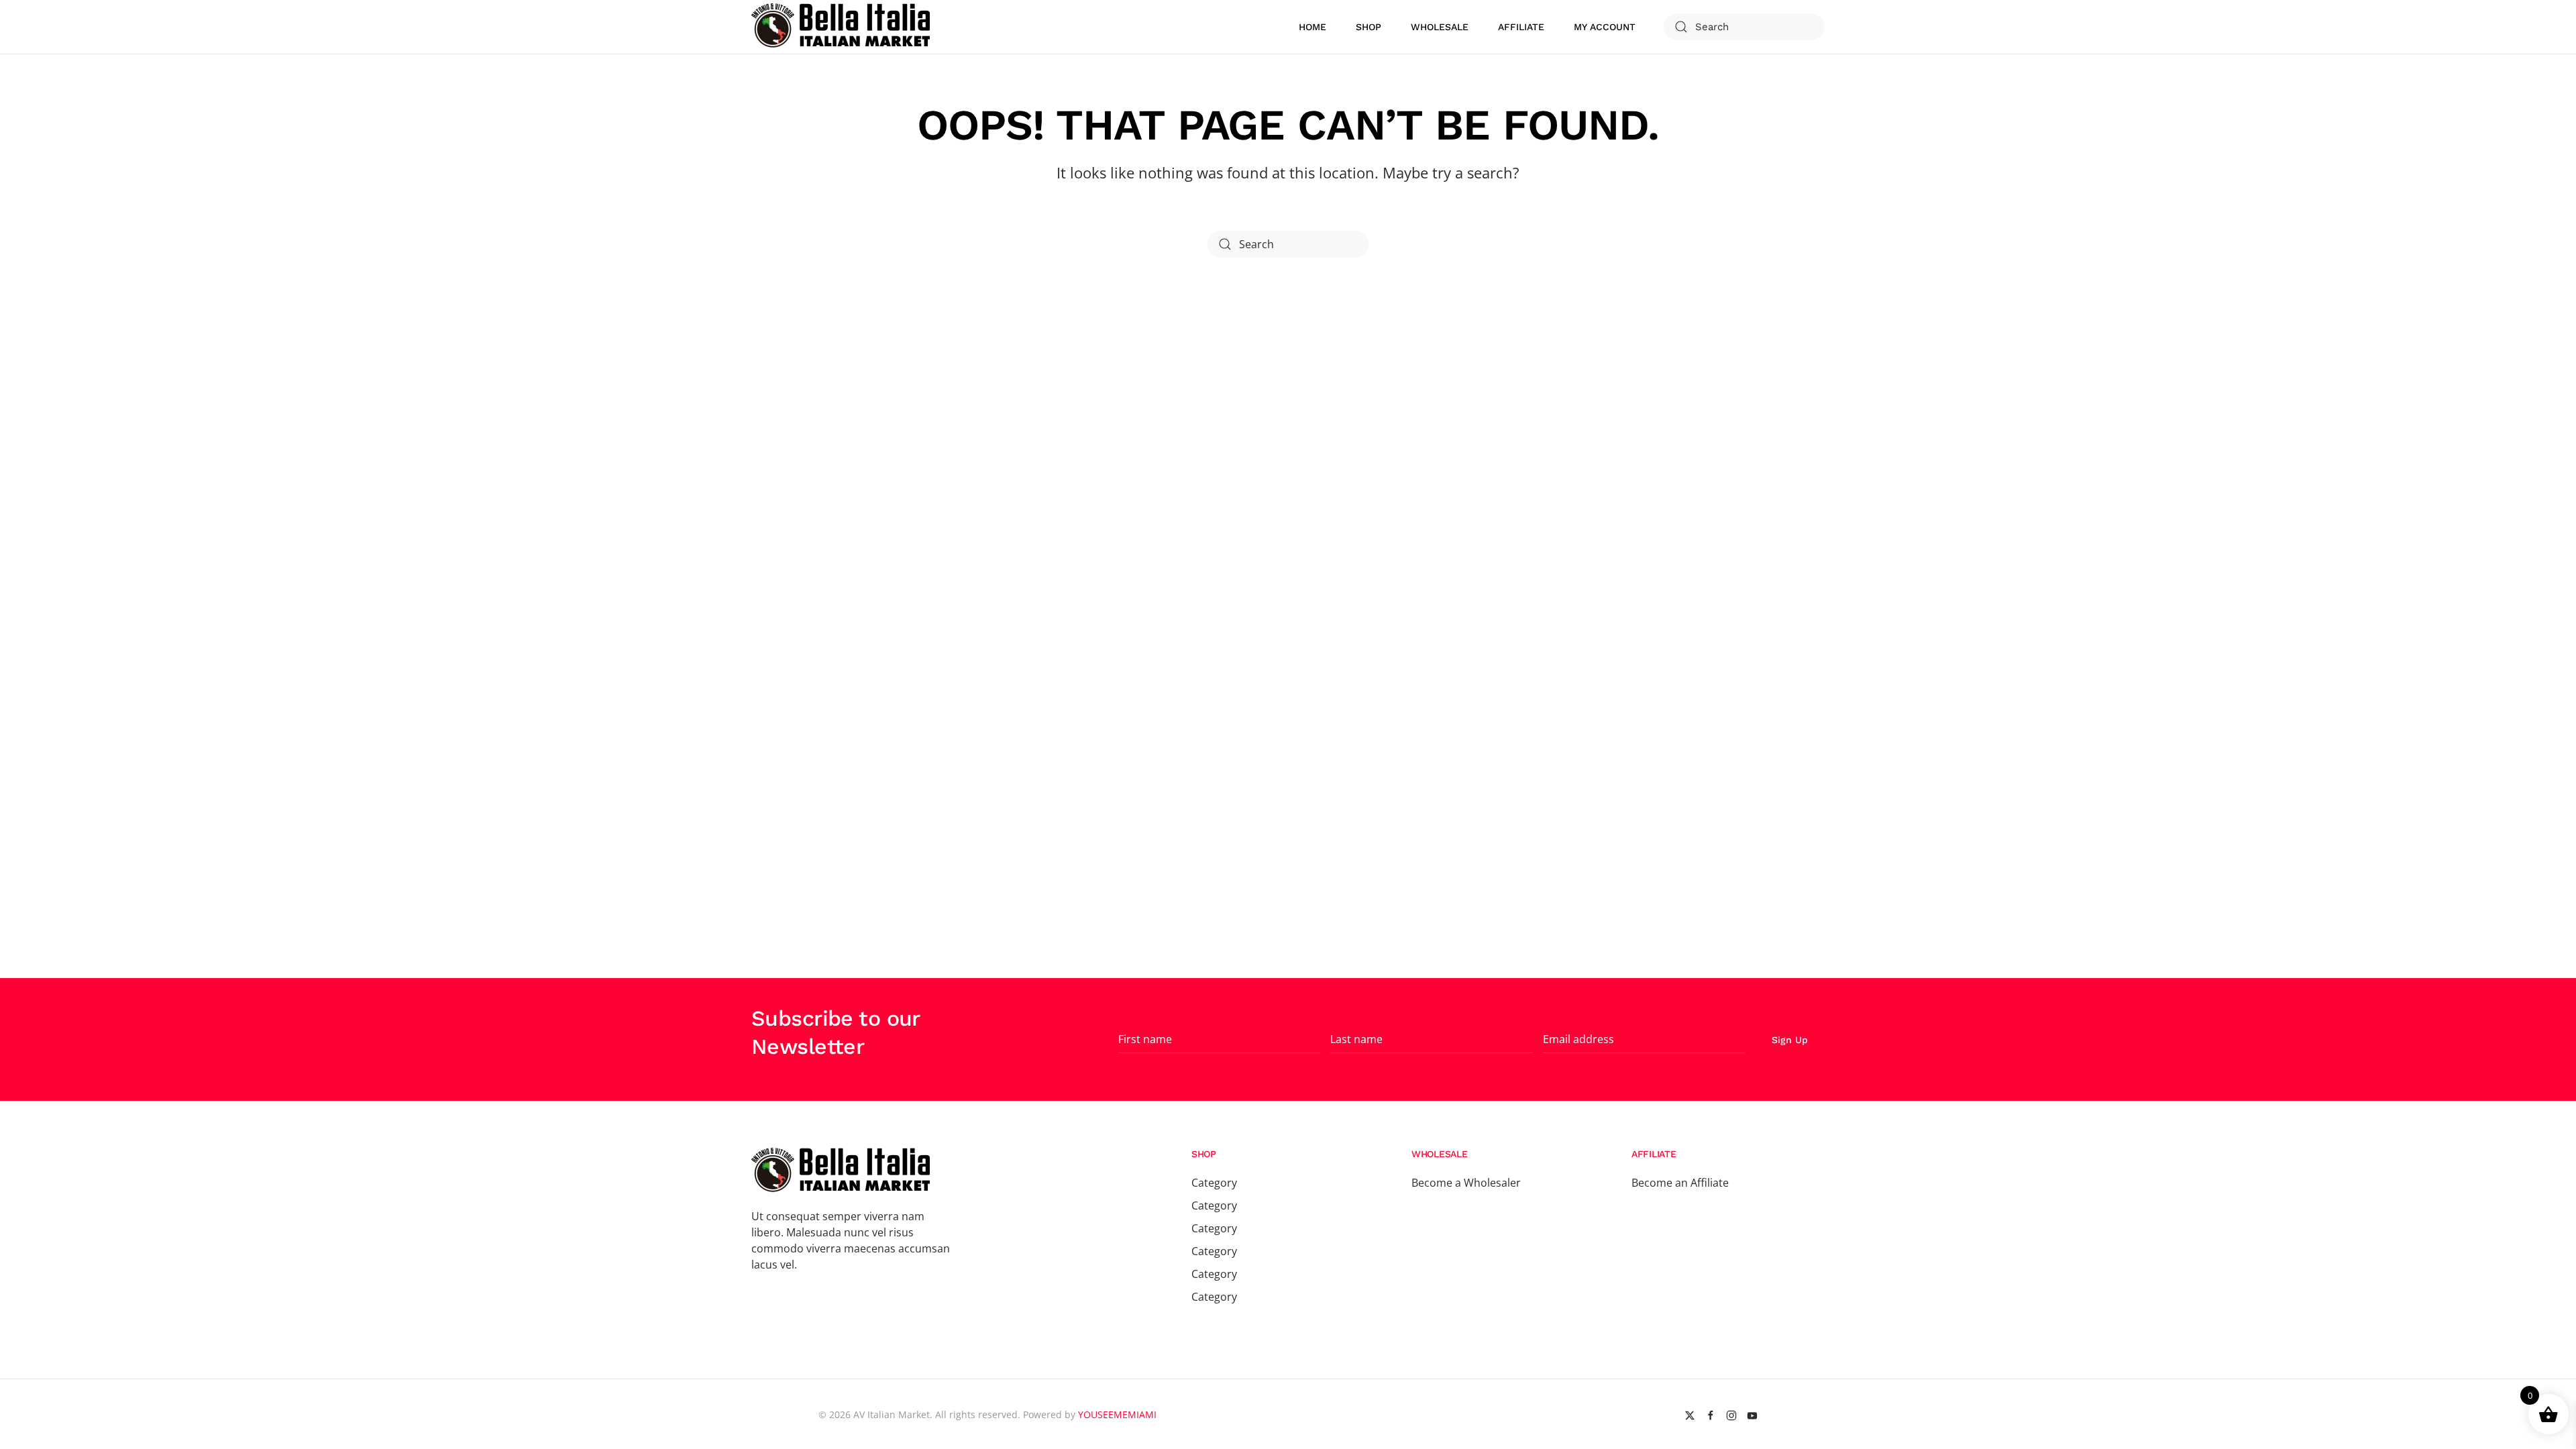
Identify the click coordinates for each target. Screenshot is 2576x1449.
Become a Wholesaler (1466, 1183)
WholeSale (1440, 27)
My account (1605, 27)
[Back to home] (843, 27)
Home (1312, 27)
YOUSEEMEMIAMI (1117, 1414)
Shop (1368, 27)
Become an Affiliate (1680, 1183)
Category (1214, 1183)
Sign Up (1790, 1040)
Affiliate (1521, 27)
